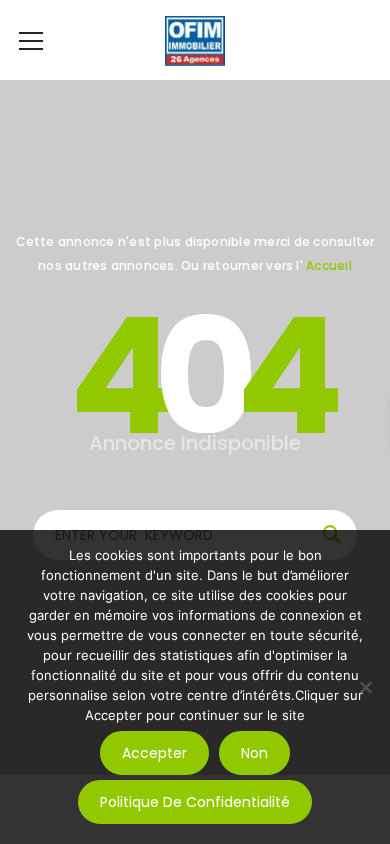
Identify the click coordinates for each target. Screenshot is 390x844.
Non (254, 753)
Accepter (154, 753)
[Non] (365, 687)
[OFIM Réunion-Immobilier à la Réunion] (195, 40)
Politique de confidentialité (195, 802)
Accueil (329, 265)
